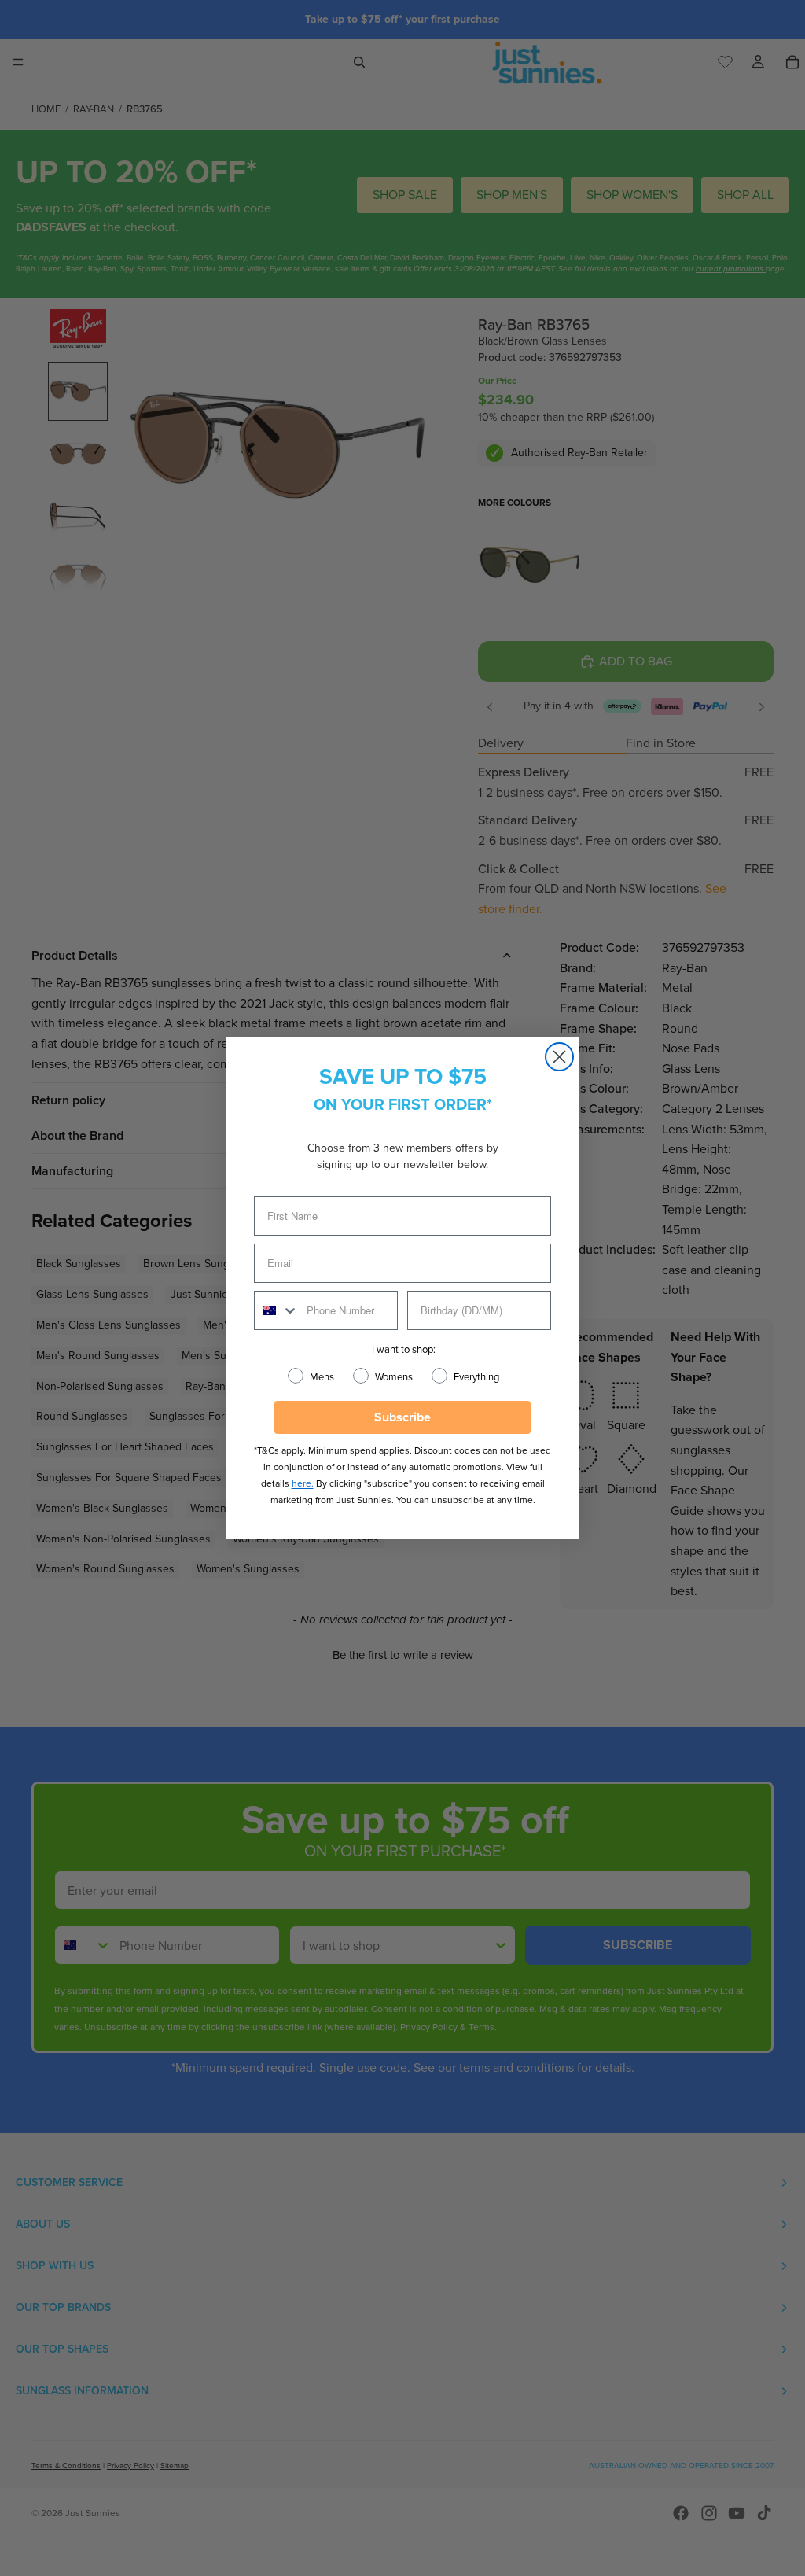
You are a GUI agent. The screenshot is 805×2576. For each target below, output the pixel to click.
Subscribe (402, 1417)
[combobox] (277, 1310)
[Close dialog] (559, 1057)
